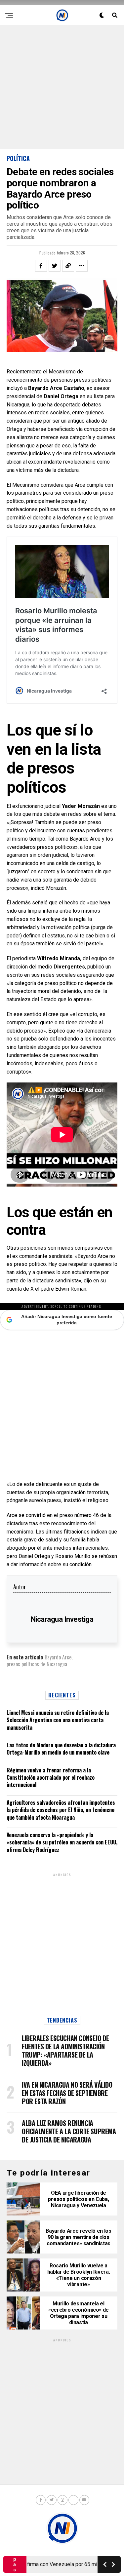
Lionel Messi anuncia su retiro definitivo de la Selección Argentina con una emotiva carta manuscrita (58, 1720)
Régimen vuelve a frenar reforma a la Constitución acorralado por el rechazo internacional (51, 1778)
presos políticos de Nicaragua (37, 1664)
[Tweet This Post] (55, 266)
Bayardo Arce (58, 1657)
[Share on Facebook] (41, 266)
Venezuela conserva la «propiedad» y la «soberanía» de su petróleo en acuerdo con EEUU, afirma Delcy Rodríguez (62, 1842)
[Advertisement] (62, 87)
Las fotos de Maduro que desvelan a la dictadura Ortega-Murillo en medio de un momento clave (61, 1749)
